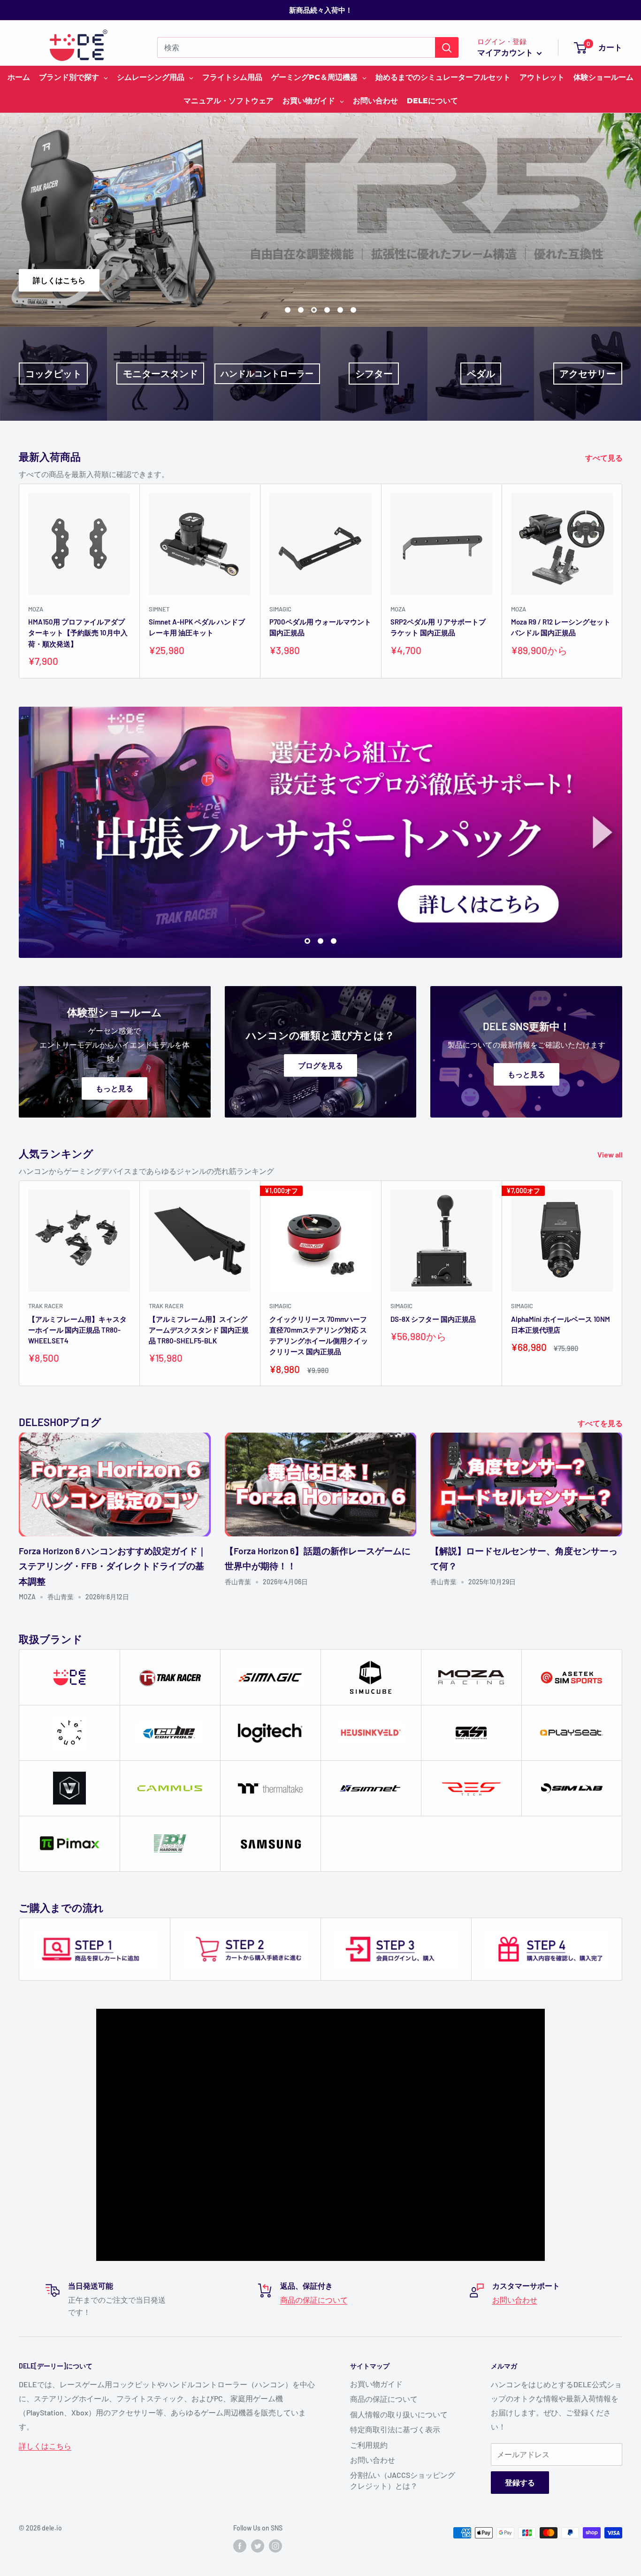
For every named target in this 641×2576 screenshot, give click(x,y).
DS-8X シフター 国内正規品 (433, 1319)
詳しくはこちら (582, 280)
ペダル (481, 374)
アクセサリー (588, 374)
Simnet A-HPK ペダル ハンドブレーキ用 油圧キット (197, 627)
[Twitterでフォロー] (258, 2546)
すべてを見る (601, 1423)
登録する (520, 2482)
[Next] (622, 581)
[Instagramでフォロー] (275, 2546)
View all (611, 1154)
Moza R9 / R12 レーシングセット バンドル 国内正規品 (561, 627)
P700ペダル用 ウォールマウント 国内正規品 (320, 627)
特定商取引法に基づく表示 (395, 2429)
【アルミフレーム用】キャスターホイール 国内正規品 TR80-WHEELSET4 (77, 1330)
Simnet (159, 609)
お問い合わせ (515, 2300)
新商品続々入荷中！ (321, 10)
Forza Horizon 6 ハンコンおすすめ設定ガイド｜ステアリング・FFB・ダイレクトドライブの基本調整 (113, 1566)
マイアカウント (506, 52)
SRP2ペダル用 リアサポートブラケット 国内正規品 (438, 627)
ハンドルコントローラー (267, 373)
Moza (36, 609)
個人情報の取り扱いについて (399, 2414)
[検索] (447, 47)
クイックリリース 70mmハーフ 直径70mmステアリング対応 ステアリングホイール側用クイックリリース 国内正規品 (319, 1335)
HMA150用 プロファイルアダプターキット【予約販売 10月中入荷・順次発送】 (78, 633)
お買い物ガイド (376, 2384)
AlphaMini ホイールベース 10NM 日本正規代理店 (561, 1324)
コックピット (53, 374)
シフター (374, 374)
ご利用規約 (369, 2445)
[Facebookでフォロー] (240, 2546)
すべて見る (605, 458)
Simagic (280, 609)
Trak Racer (46, 1306)
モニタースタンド (160, 374)
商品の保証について (314, 2300)
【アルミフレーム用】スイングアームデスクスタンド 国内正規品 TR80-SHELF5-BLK (199, 1330)
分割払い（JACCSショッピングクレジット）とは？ (403, 2480)
